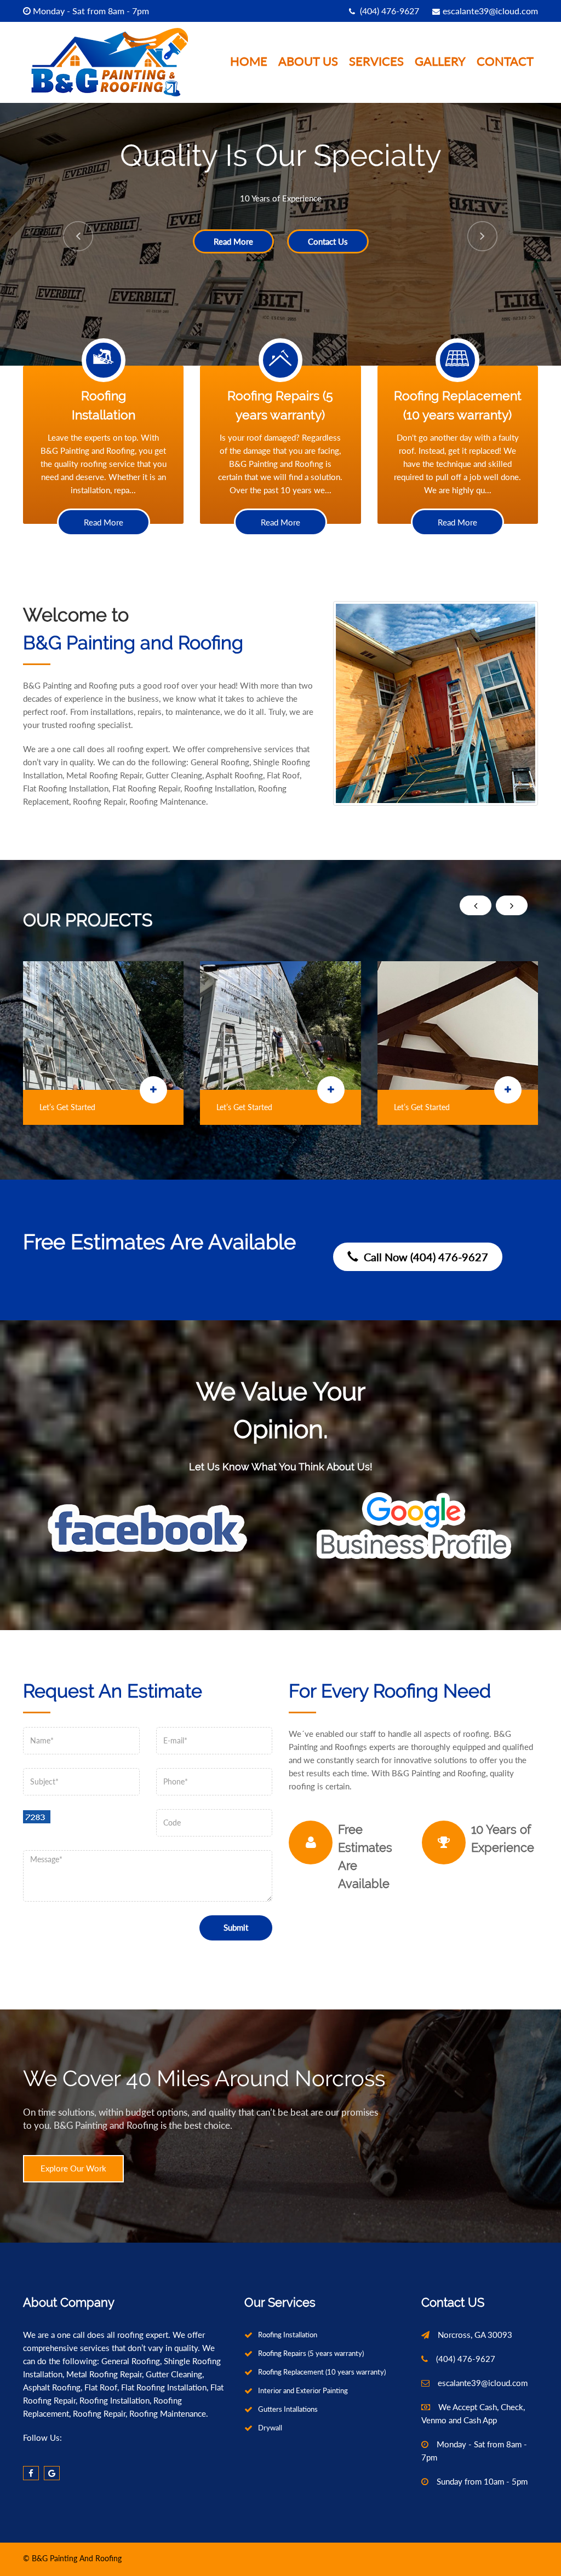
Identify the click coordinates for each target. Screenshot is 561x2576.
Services (376, 62)
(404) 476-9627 (388, 11)
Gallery (440, 62)
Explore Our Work (73, 2168)
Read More (416, 241)
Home (249, 62)
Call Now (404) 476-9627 (423, 1257)
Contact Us (510, 241)
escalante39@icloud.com (490, 11)
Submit (236, 1927)
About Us (308, 62)
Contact (505, 62)
